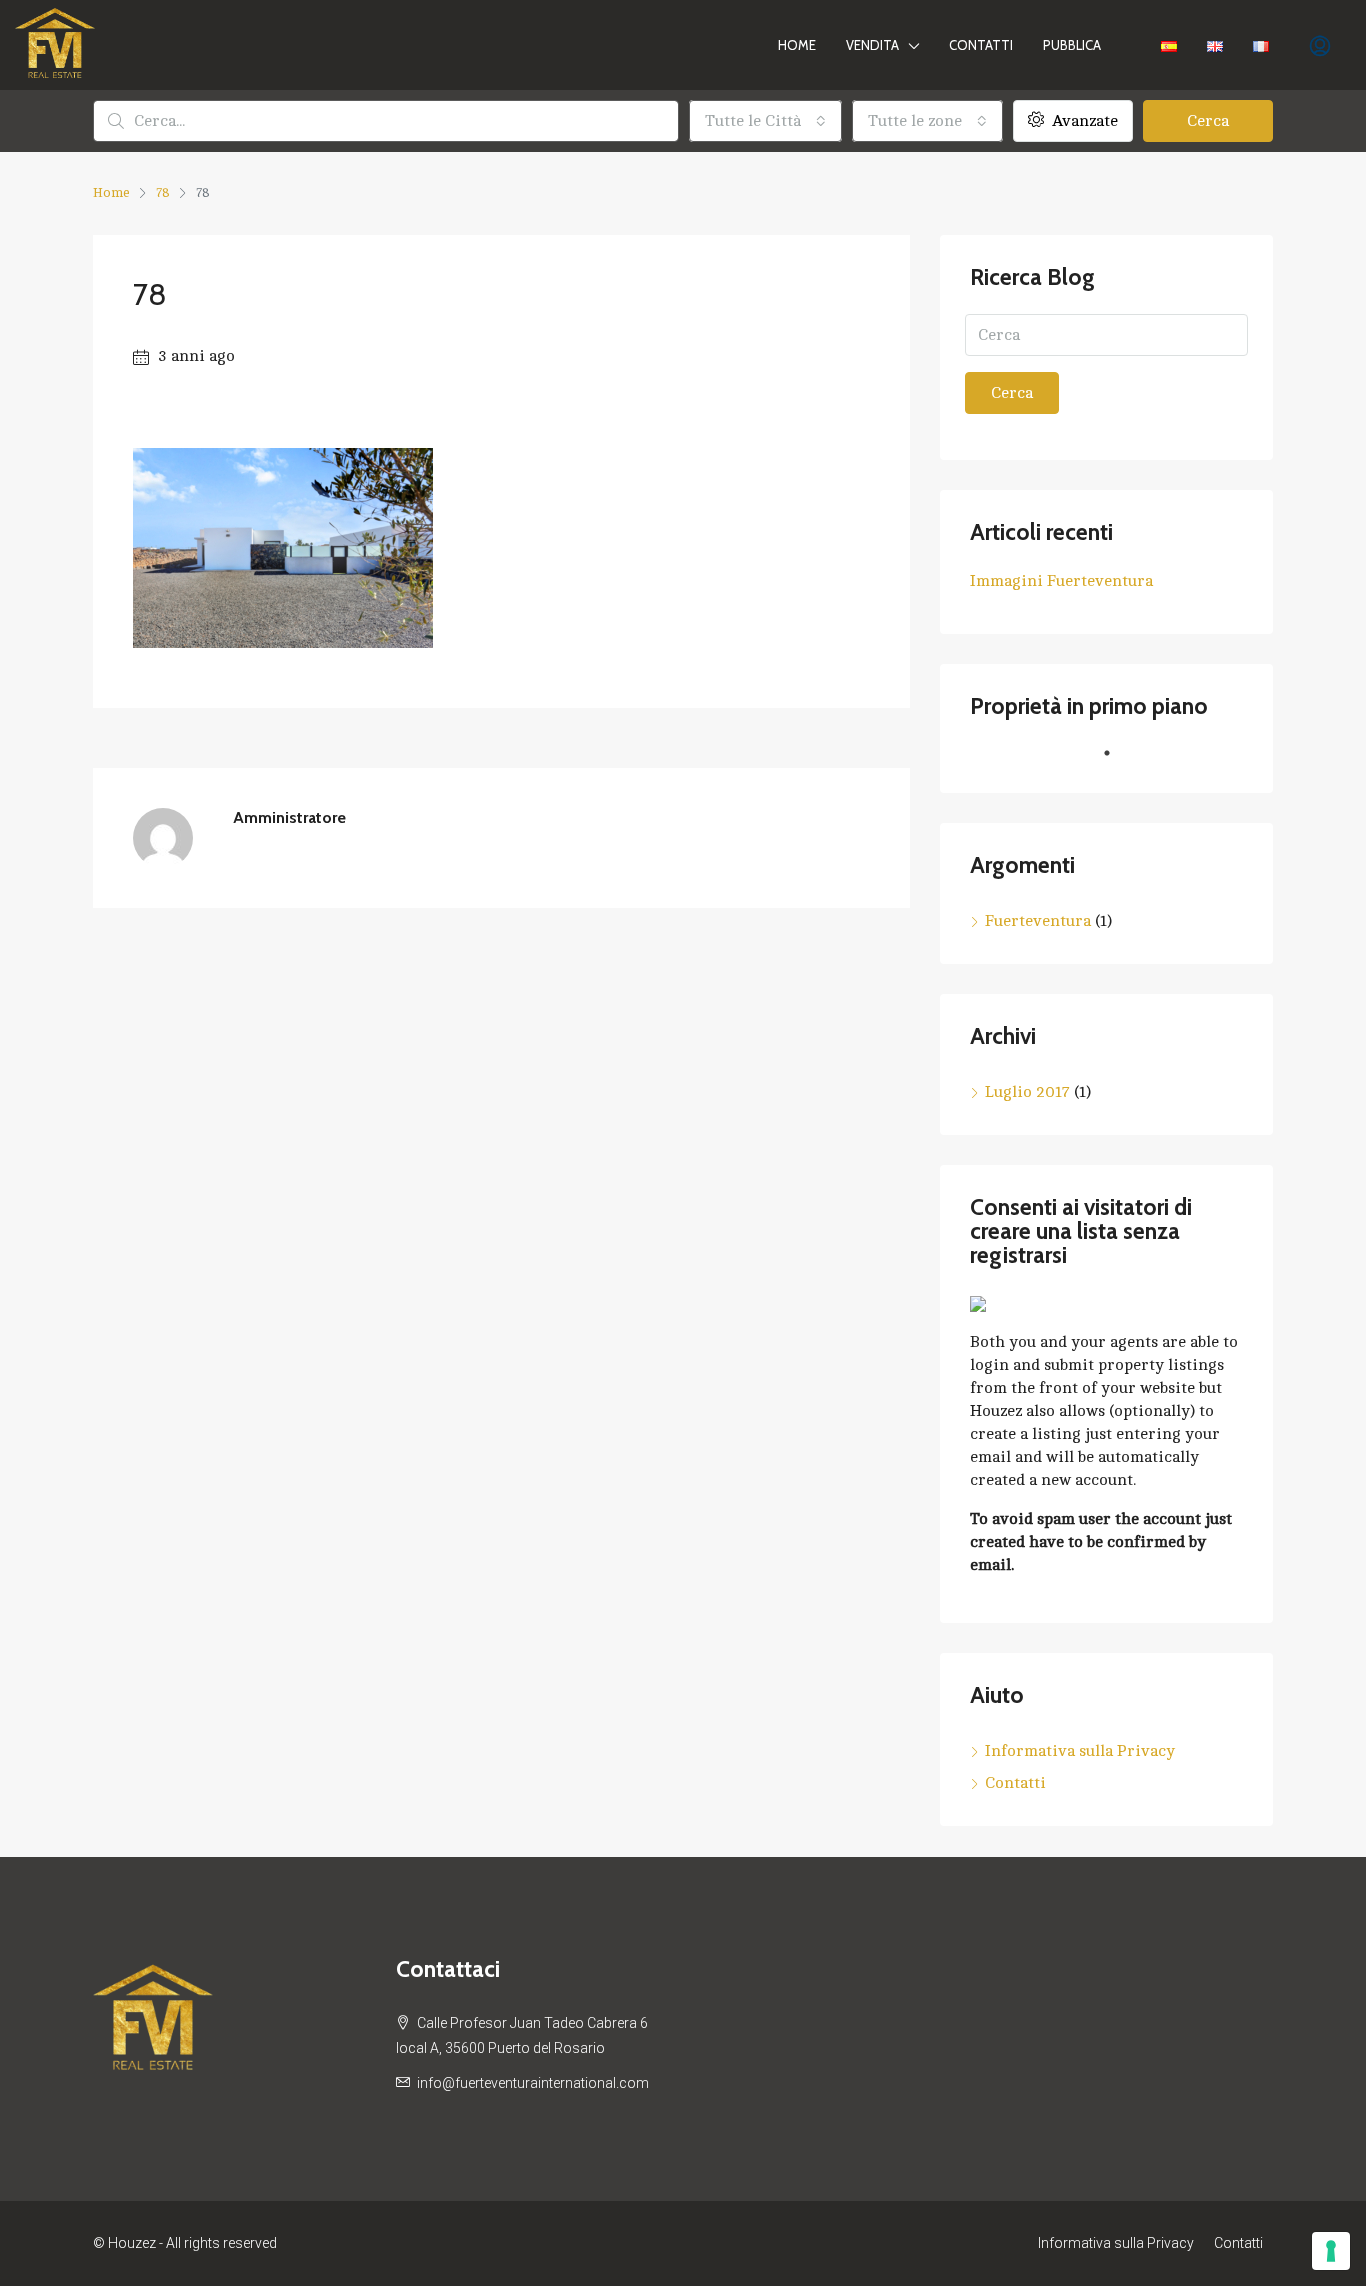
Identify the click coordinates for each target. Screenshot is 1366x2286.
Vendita (872, 45)
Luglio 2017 (1027, 1092)
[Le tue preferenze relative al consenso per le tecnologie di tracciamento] (1331, 2251)
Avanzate (1083, 121)
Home (797, 45)
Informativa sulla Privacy (1080, 1751)
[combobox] (765, 121)
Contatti (981, 45)
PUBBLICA (1072, 45)
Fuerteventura (1038, 921)
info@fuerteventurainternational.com (533, 2083)
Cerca (1208, 121)
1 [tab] (1117, 761)
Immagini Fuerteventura (1061, 581)
